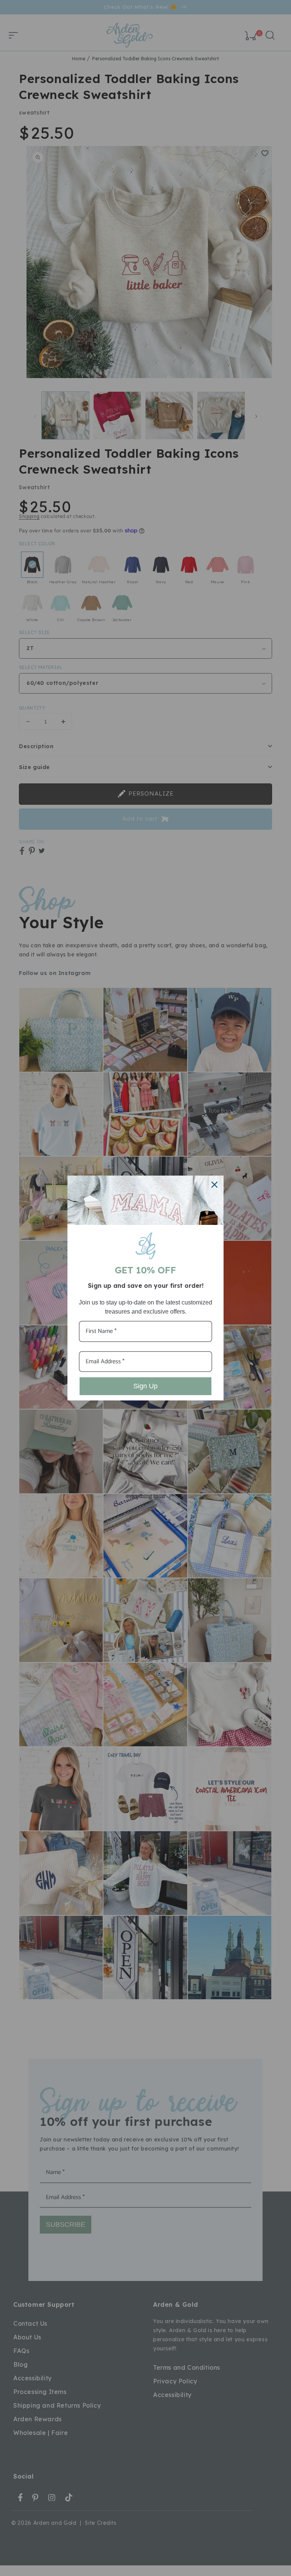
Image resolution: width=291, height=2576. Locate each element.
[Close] (214, 1185)
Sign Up (145, 1386)
